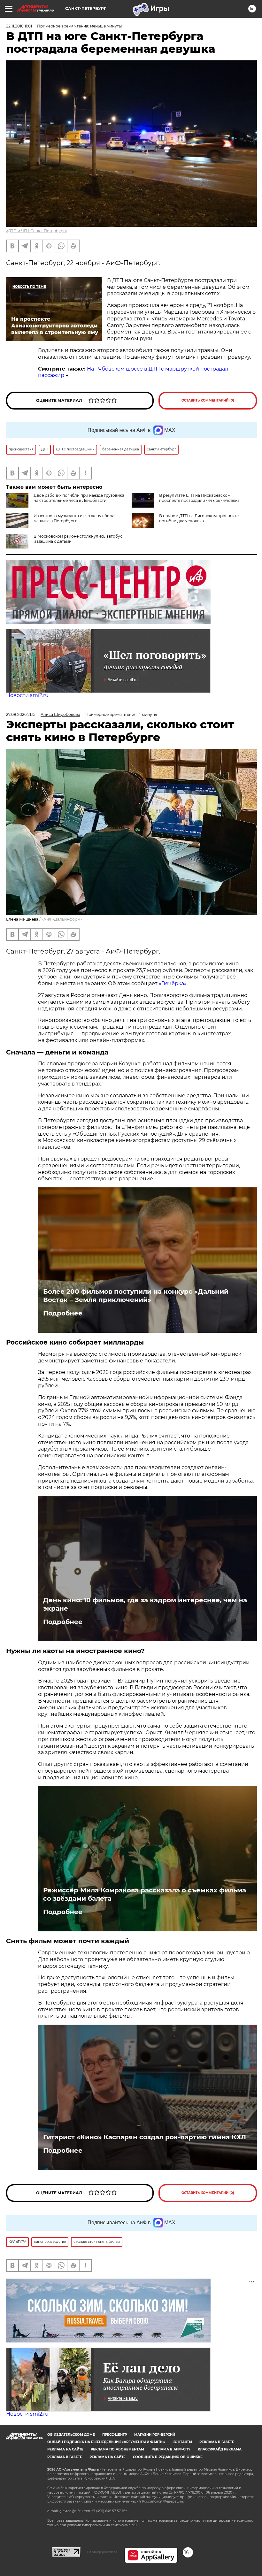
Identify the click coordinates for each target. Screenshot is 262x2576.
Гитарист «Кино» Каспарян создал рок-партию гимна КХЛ (145, 2137)
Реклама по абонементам (117, 2449)
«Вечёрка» (173, 983)
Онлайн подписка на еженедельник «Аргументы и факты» (106, 2442)
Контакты (182, 2442)
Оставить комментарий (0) (208, 400)
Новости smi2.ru (27, 695)
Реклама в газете (217, 2442)
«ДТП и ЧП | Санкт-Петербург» (37, 231)
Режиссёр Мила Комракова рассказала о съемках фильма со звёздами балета (145, 1894)
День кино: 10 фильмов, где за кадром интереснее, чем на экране (145, 1604)
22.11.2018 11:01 (19, 26)
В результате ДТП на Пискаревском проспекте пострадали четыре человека (199, 498)
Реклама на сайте (65, 2449)
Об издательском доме (71, 2435)
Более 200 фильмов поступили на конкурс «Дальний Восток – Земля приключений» (136, 1296)
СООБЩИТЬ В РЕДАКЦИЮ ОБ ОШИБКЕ (168, 2457)
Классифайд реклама (220, 2449)
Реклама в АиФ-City (171, 2449)
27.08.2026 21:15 (21, 714)
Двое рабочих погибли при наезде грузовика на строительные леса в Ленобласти (79, 498)
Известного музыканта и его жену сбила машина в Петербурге (74, 518)
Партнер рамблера (102, 2552)
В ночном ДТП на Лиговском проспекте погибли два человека (199, 518)
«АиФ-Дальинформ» (62, 919)
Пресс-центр (115, 2435)
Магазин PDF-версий (155, 2435)
